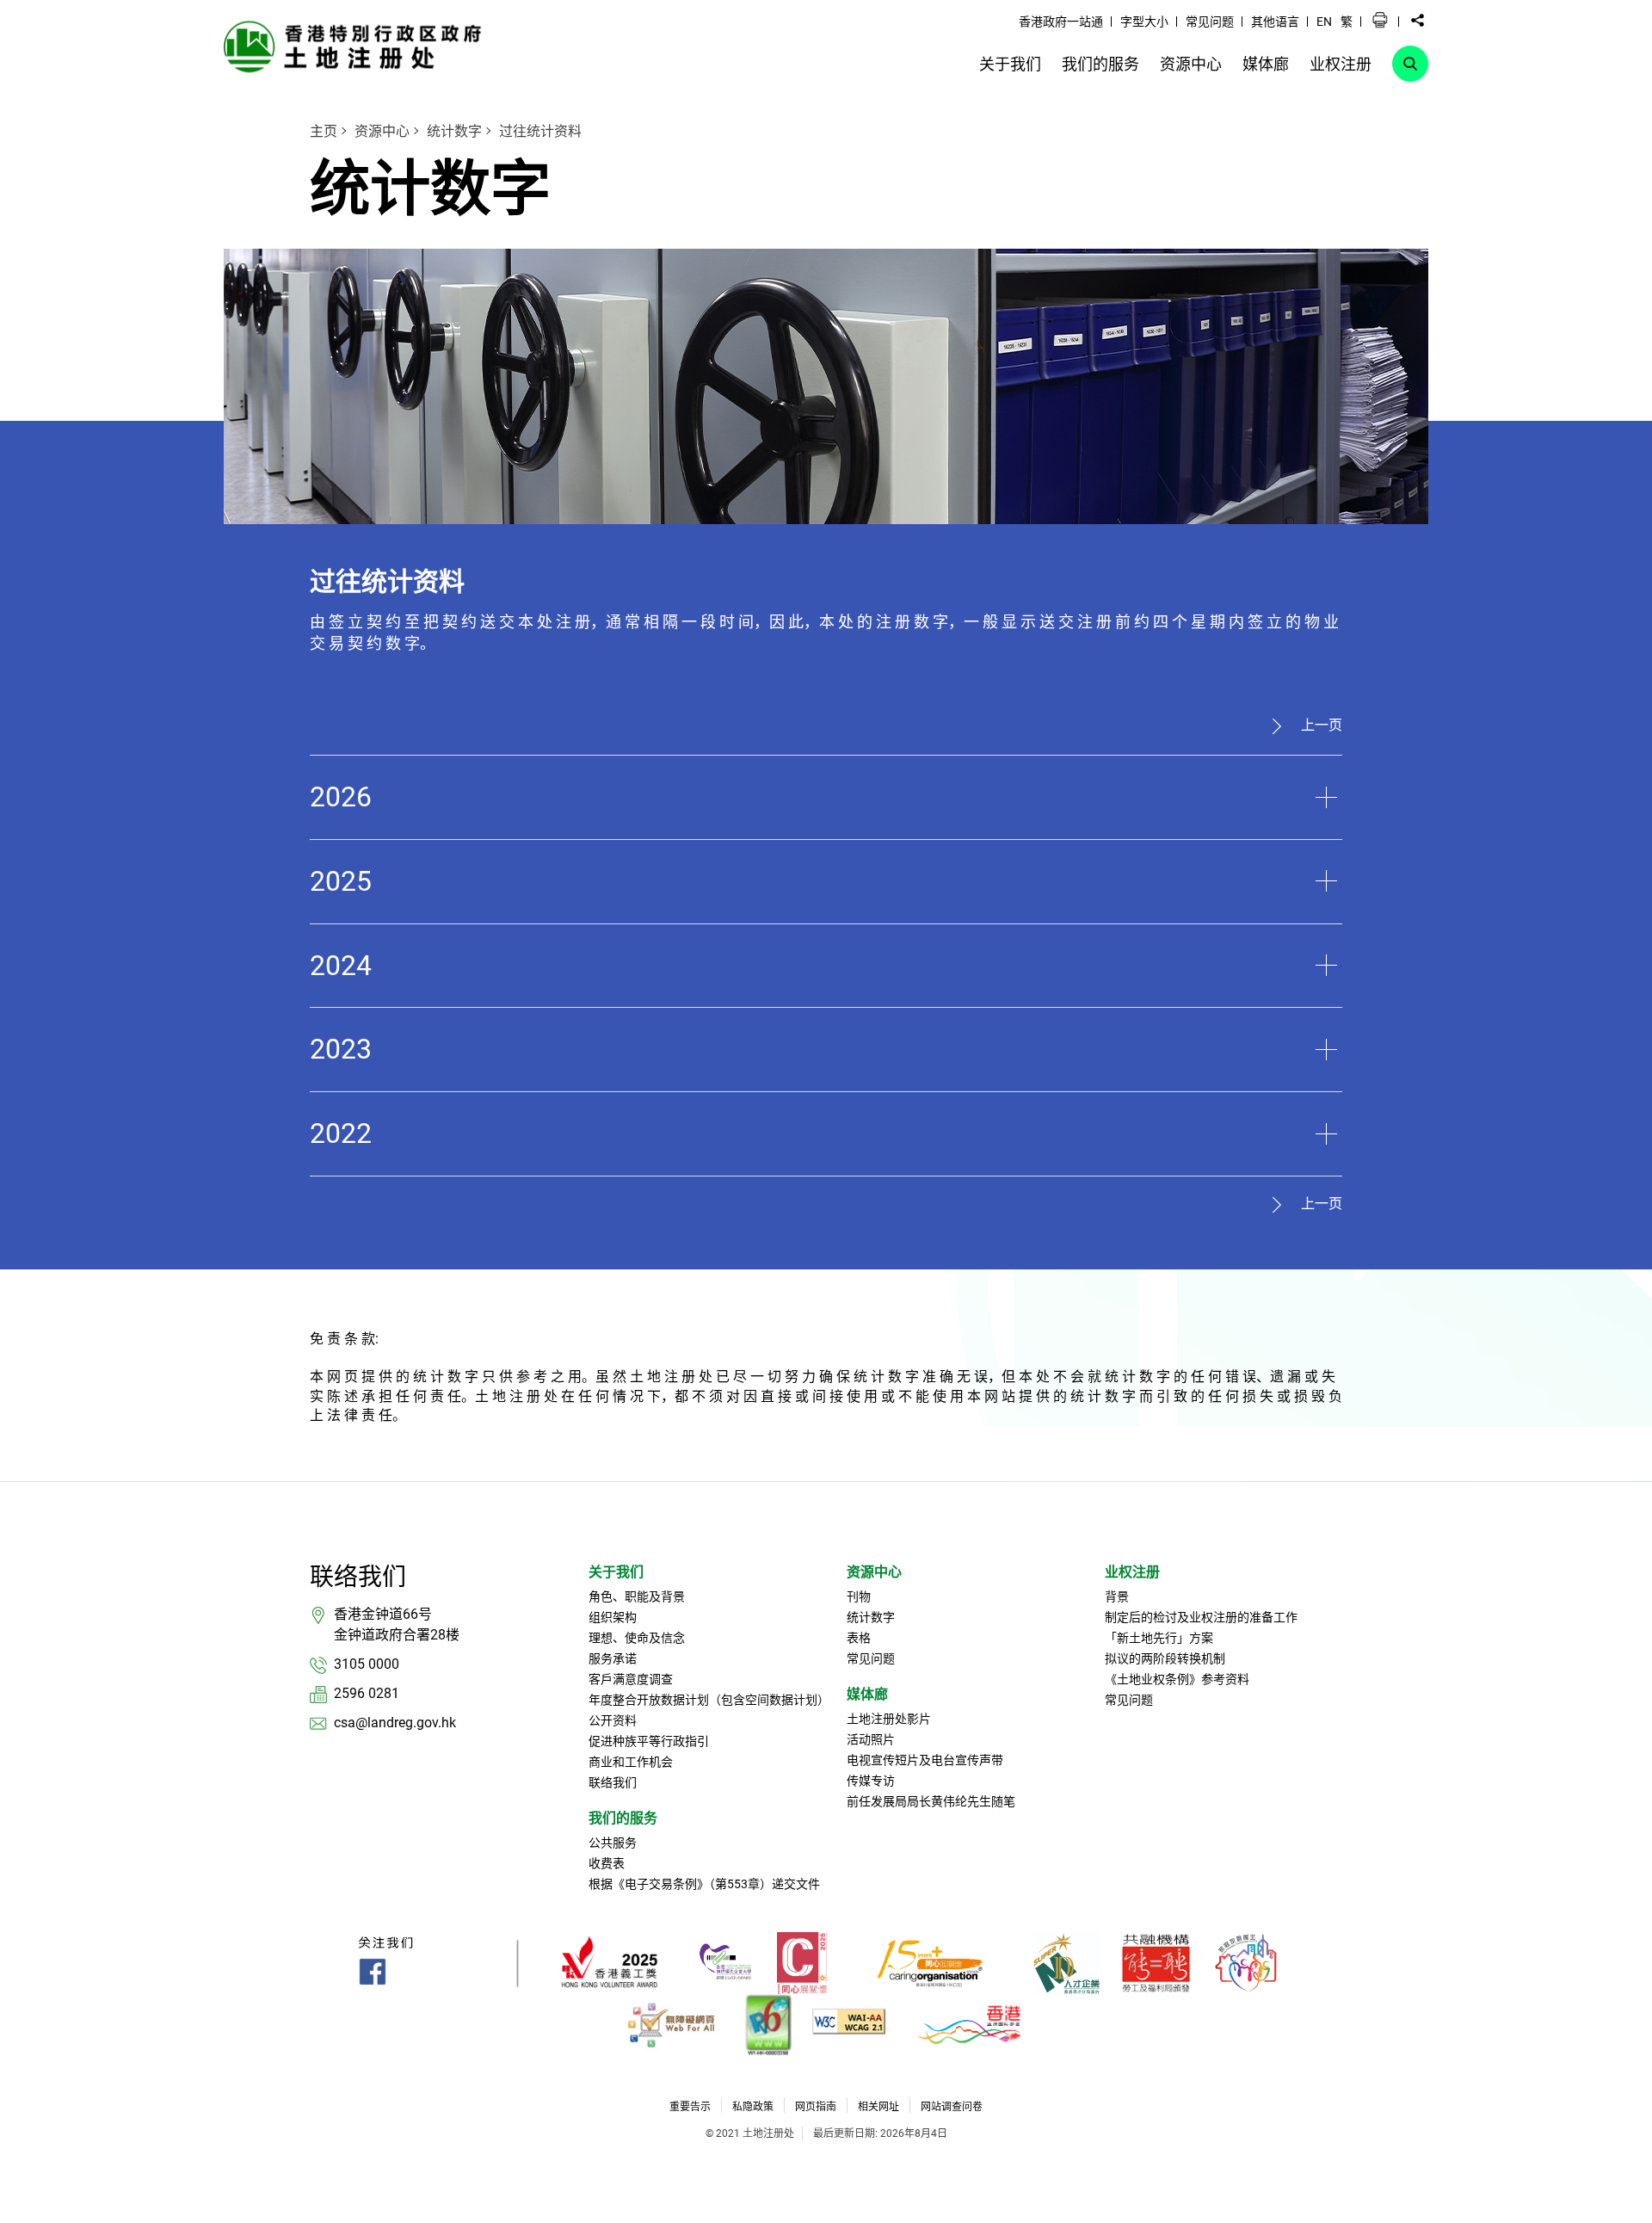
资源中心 (382, 131)
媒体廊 (867, 1694)
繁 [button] (1347, 22)
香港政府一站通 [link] (1061, 22)
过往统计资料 (540, 131)
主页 (324, 131)
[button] (1380, 21)
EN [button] (1324, 22)
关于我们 (616, 1572)
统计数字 (454, 131)
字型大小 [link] (1144, 22)
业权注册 (1132, 1572)
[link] (357, 46)
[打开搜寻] (1410, 64)
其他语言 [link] (1275, 22)
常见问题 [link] (1210, 22)
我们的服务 (623, 1818)
